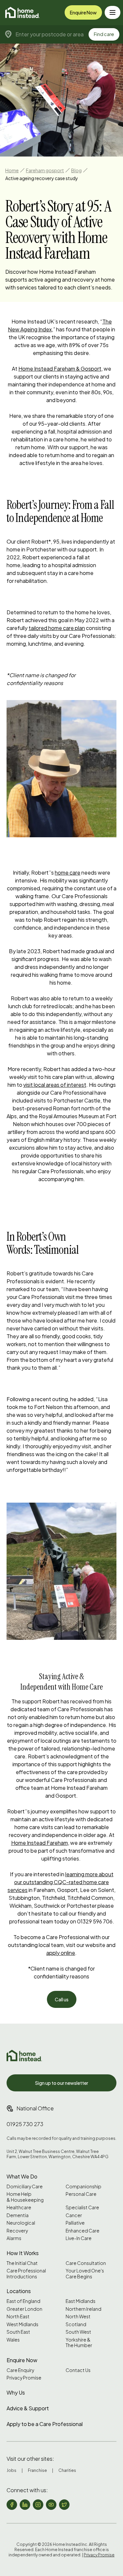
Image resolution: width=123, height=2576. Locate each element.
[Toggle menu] (113, 12)
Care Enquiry (20, 2370)
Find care (104, 34)
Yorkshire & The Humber (79, 2343)
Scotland (76, 2324)
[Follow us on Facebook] (12, 2505)
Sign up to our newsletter (62, 2083)
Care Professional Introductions (26, 2274)
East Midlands (81, 2301)
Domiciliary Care (25, 2187)
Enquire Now (83, 12)
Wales (13, 2340)
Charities (67, 2470)
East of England (23, 2301)
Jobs (11, 2470)
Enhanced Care (82, 2231)
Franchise (37, 2470)
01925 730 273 (25, 2124)
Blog (76, 170)
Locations (19, 2291)
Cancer (74, 2215)
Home (12, 170)
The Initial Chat (22, 2263)
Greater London (24, 2309)
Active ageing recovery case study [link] (42, 178)
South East (18, 2332)
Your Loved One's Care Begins (85, 2274)
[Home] (22, 12)
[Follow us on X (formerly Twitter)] (64, 2505)
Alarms (14, 2238)
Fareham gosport (45, 170)
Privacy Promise (24, 2378)
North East (18, 2317)
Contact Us (78, 2370)
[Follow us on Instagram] (38, 2505)
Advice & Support (28, 2408)
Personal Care (81, 2194)
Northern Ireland (83, 2309)
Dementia (18, 2215)
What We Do (22, 2176)
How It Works (23, 2253)
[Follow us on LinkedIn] (25, 2505)
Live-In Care (79, 2238)
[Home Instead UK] (24, 2056)
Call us (62, 1999)
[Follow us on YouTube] (51, 2505)
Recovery (17, 2231)
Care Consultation (86, 2263)
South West (78, 2332)
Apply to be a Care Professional (45, 2424)
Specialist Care (82, 2207)
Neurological (21, 2223)
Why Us (16, 2392)
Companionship (83, 2187)
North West (78, 2317)
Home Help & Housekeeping (25, 2197)
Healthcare (19, 2207)
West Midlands (22, 2324)
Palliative (75, 2223)
